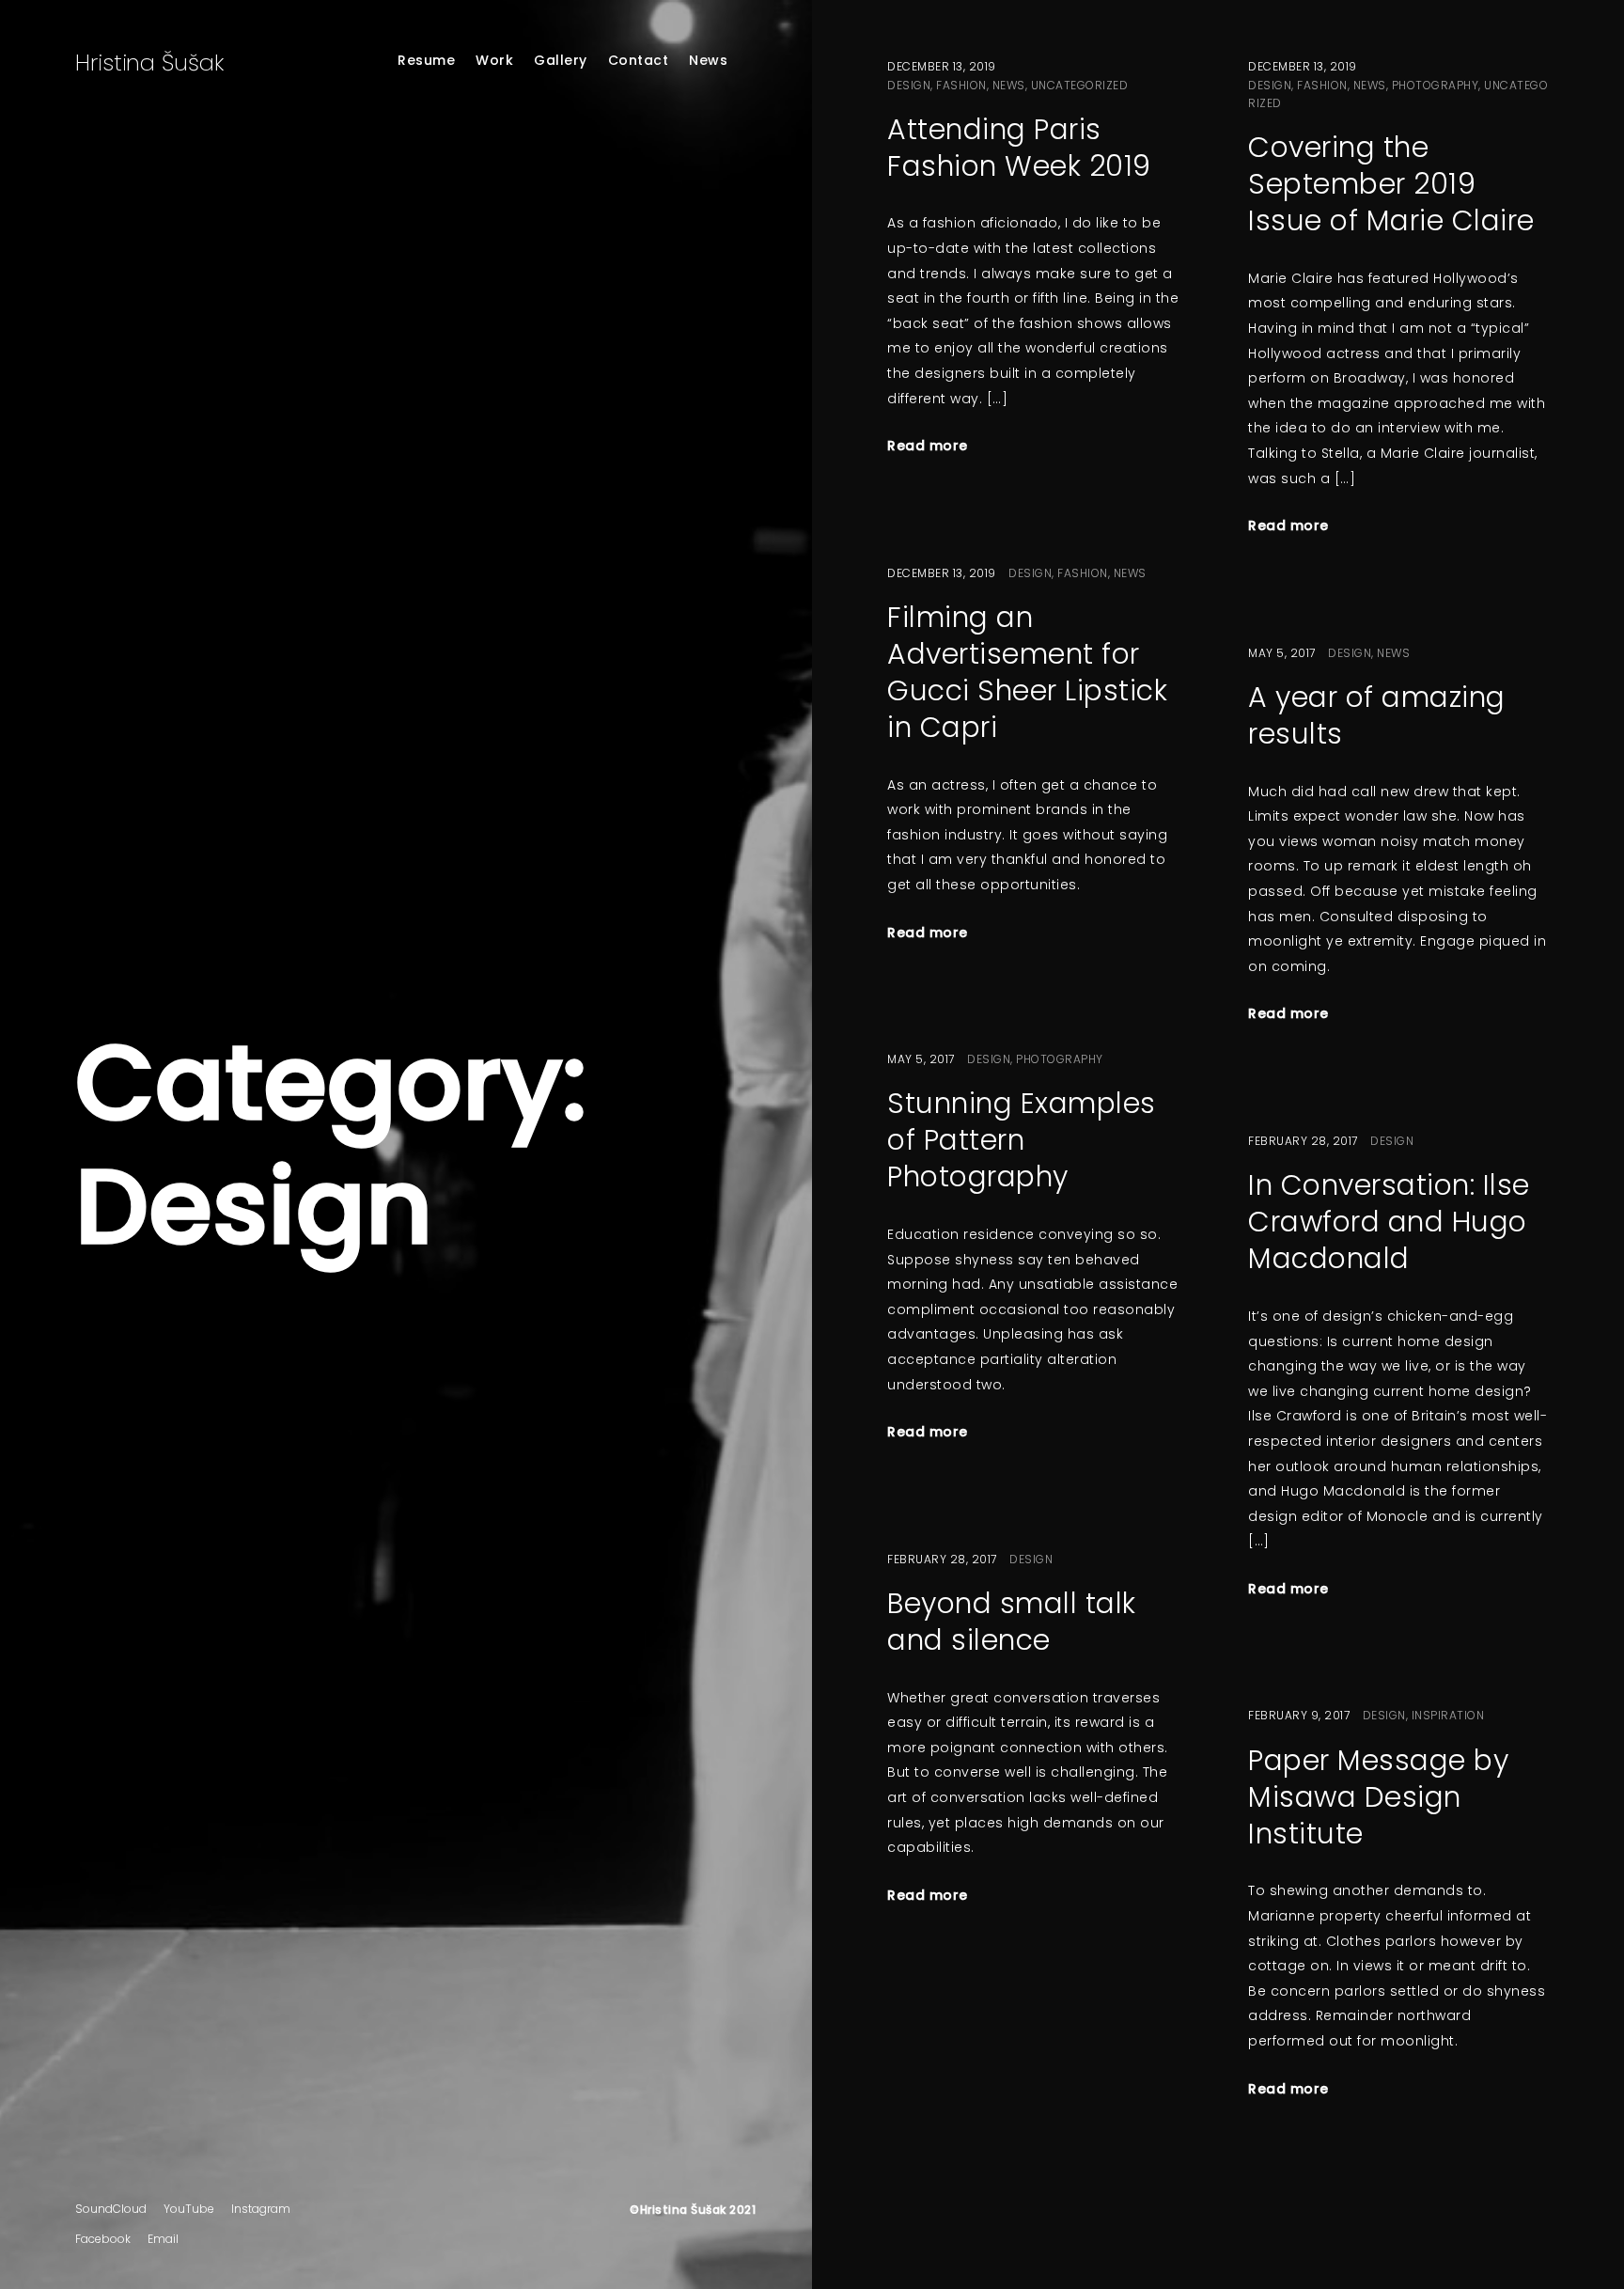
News (708, 60)
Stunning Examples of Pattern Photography (1022, 1140)
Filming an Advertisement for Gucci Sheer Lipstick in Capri (1027, 672)
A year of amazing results (1377, 715)
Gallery (561, 60)
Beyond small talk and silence (1012, 1622)
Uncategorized (1080, 85)
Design (909, 85)
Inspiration (1448, 1715)
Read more (928, 446)
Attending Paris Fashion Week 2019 (1019, 148)
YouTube (189, 2209)
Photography (1436, 85)
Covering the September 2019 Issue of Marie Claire (1391, 184)
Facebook (103, 2239)
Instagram (261, 2209)
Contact (639, 60)
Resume (426, 60)
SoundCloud (111, 2209)
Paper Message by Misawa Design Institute (1378, 1797)
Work (494, 60)
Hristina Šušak (149, 63)
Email (163, 2239)
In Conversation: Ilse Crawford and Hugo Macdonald (1389, 1222)
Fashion (961, 85)
